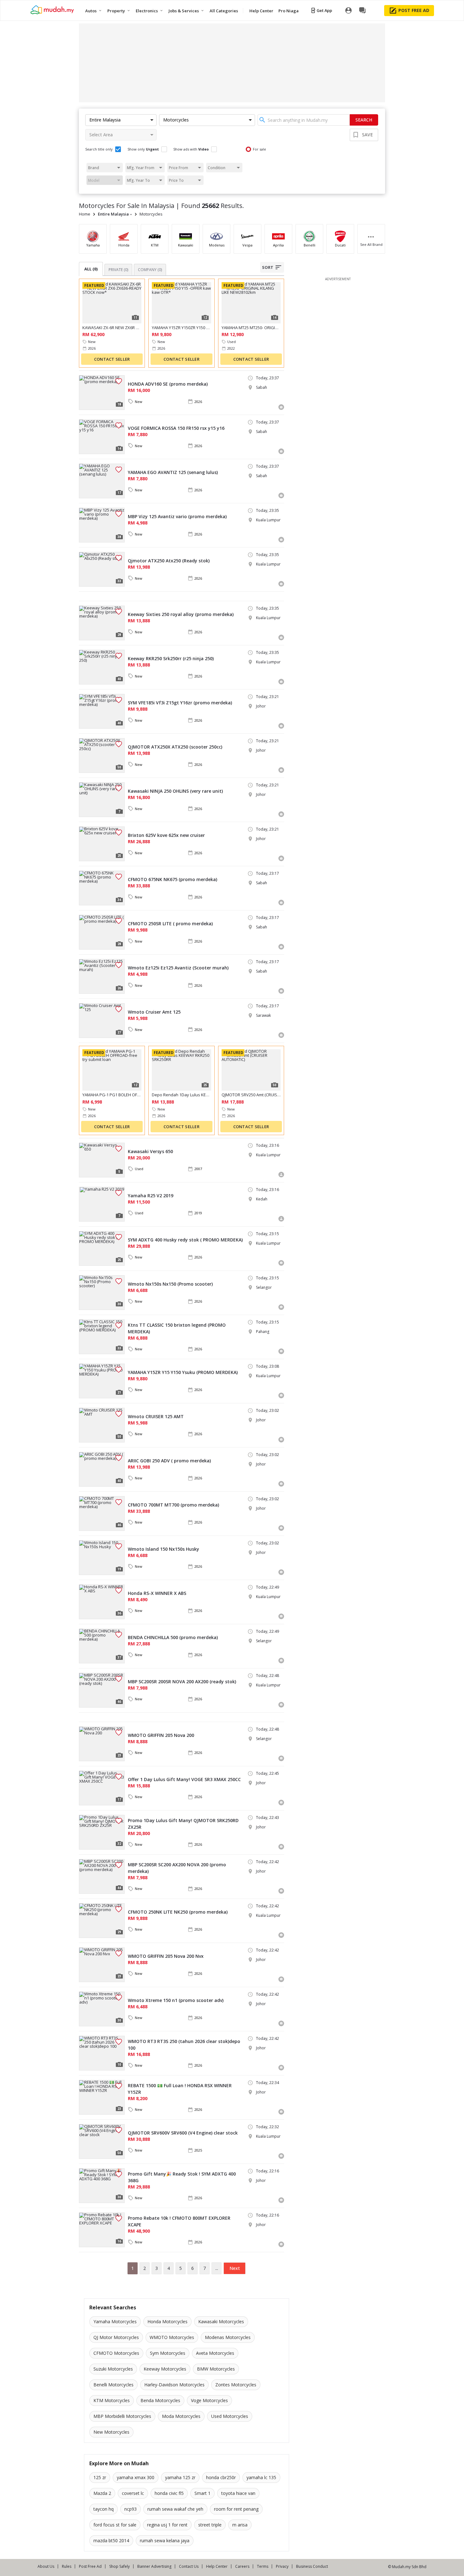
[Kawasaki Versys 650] (102, 1160)
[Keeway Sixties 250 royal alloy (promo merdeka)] (102, 623)
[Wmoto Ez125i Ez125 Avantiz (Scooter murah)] (102, 976)
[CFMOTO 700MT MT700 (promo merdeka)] (102, 1513)
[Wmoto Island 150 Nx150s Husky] (102, 1558)
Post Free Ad (90, 2566)
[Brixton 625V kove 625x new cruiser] (102, 844)
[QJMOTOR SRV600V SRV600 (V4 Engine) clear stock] (102, 2141)
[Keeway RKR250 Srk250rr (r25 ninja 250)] (102, 667)
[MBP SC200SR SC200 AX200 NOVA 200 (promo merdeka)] (102, 1876)
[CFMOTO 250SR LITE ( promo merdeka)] (102, 932)
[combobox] (304, 120)
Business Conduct (312, 2566)
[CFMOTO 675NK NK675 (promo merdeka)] (102, 888)
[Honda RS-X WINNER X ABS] (102, 1602)
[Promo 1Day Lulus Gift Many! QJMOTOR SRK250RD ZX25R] (102, 1832)
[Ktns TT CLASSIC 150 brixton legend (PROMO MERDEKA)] (102, 1337)
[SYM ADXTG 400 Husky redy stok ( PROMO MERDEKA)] (102, 1248)
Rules (67, 2566)
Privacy (282, 2566)
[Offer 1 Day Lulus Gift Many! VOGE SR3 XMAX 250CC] (102, 1788)
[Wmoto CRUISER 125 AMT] (102, 1425)
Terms (263, 2566)
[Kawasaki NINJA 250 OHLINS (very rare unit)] (102, 800)
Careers (242, 2566)
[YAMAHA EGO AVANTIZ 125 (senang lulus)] (102, 481)
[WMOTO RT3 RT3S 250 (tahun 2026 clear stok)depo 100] (102, 2053)
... (217, 2268)
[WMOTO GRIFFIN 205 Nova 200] (102, 1744)
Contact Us (189, 2566)
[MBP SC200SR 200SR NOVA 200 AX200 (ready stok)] (102, 1690)
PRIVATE (118, 270)
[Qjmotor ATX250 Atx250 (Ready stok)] (102, 569)
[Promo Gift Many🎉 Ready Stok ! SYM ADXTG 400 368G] (102, 2186)
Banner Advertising (154, 2566)
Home (85, 214)
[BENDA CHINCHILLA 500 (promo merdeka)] (102, 1646)
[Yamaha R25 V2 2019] (102, 1204)
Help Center (217, 2566)
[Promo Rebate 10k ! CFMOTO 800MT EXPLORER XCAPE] (102, 2230)
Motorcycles (151, 214)
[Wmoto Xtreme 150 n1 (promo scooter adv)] (102, 2009)
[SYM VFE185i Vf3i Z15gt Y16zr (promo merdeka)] (102, 711)
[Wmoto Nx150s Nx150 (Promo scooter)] (102, 1293)
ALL (91, 269)
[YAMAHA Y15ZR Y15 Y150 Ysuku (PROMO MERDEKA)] (102, 1381)
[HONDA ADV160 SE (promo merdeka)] (102, 393)
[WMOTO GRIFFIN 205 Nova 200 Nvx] (102, 1965)
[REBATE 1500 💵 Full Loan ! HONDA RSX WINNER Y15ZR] (102, 2097)
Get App (324, 10)
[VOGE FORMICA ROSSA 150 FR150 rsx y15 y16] (102, 437)
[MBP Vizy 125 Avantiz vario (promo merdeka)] (102, 525)
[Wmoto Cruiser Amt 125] (102, 1021)
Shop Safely (119, 2566)
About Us (46, 2566)
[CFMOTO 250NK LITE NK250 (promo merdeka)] (102, 1921)
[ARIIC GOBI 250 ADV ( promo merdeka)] (102, 1469)
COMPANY (150, 270)
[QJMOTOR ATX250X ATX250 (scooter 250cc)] (102, 755)
